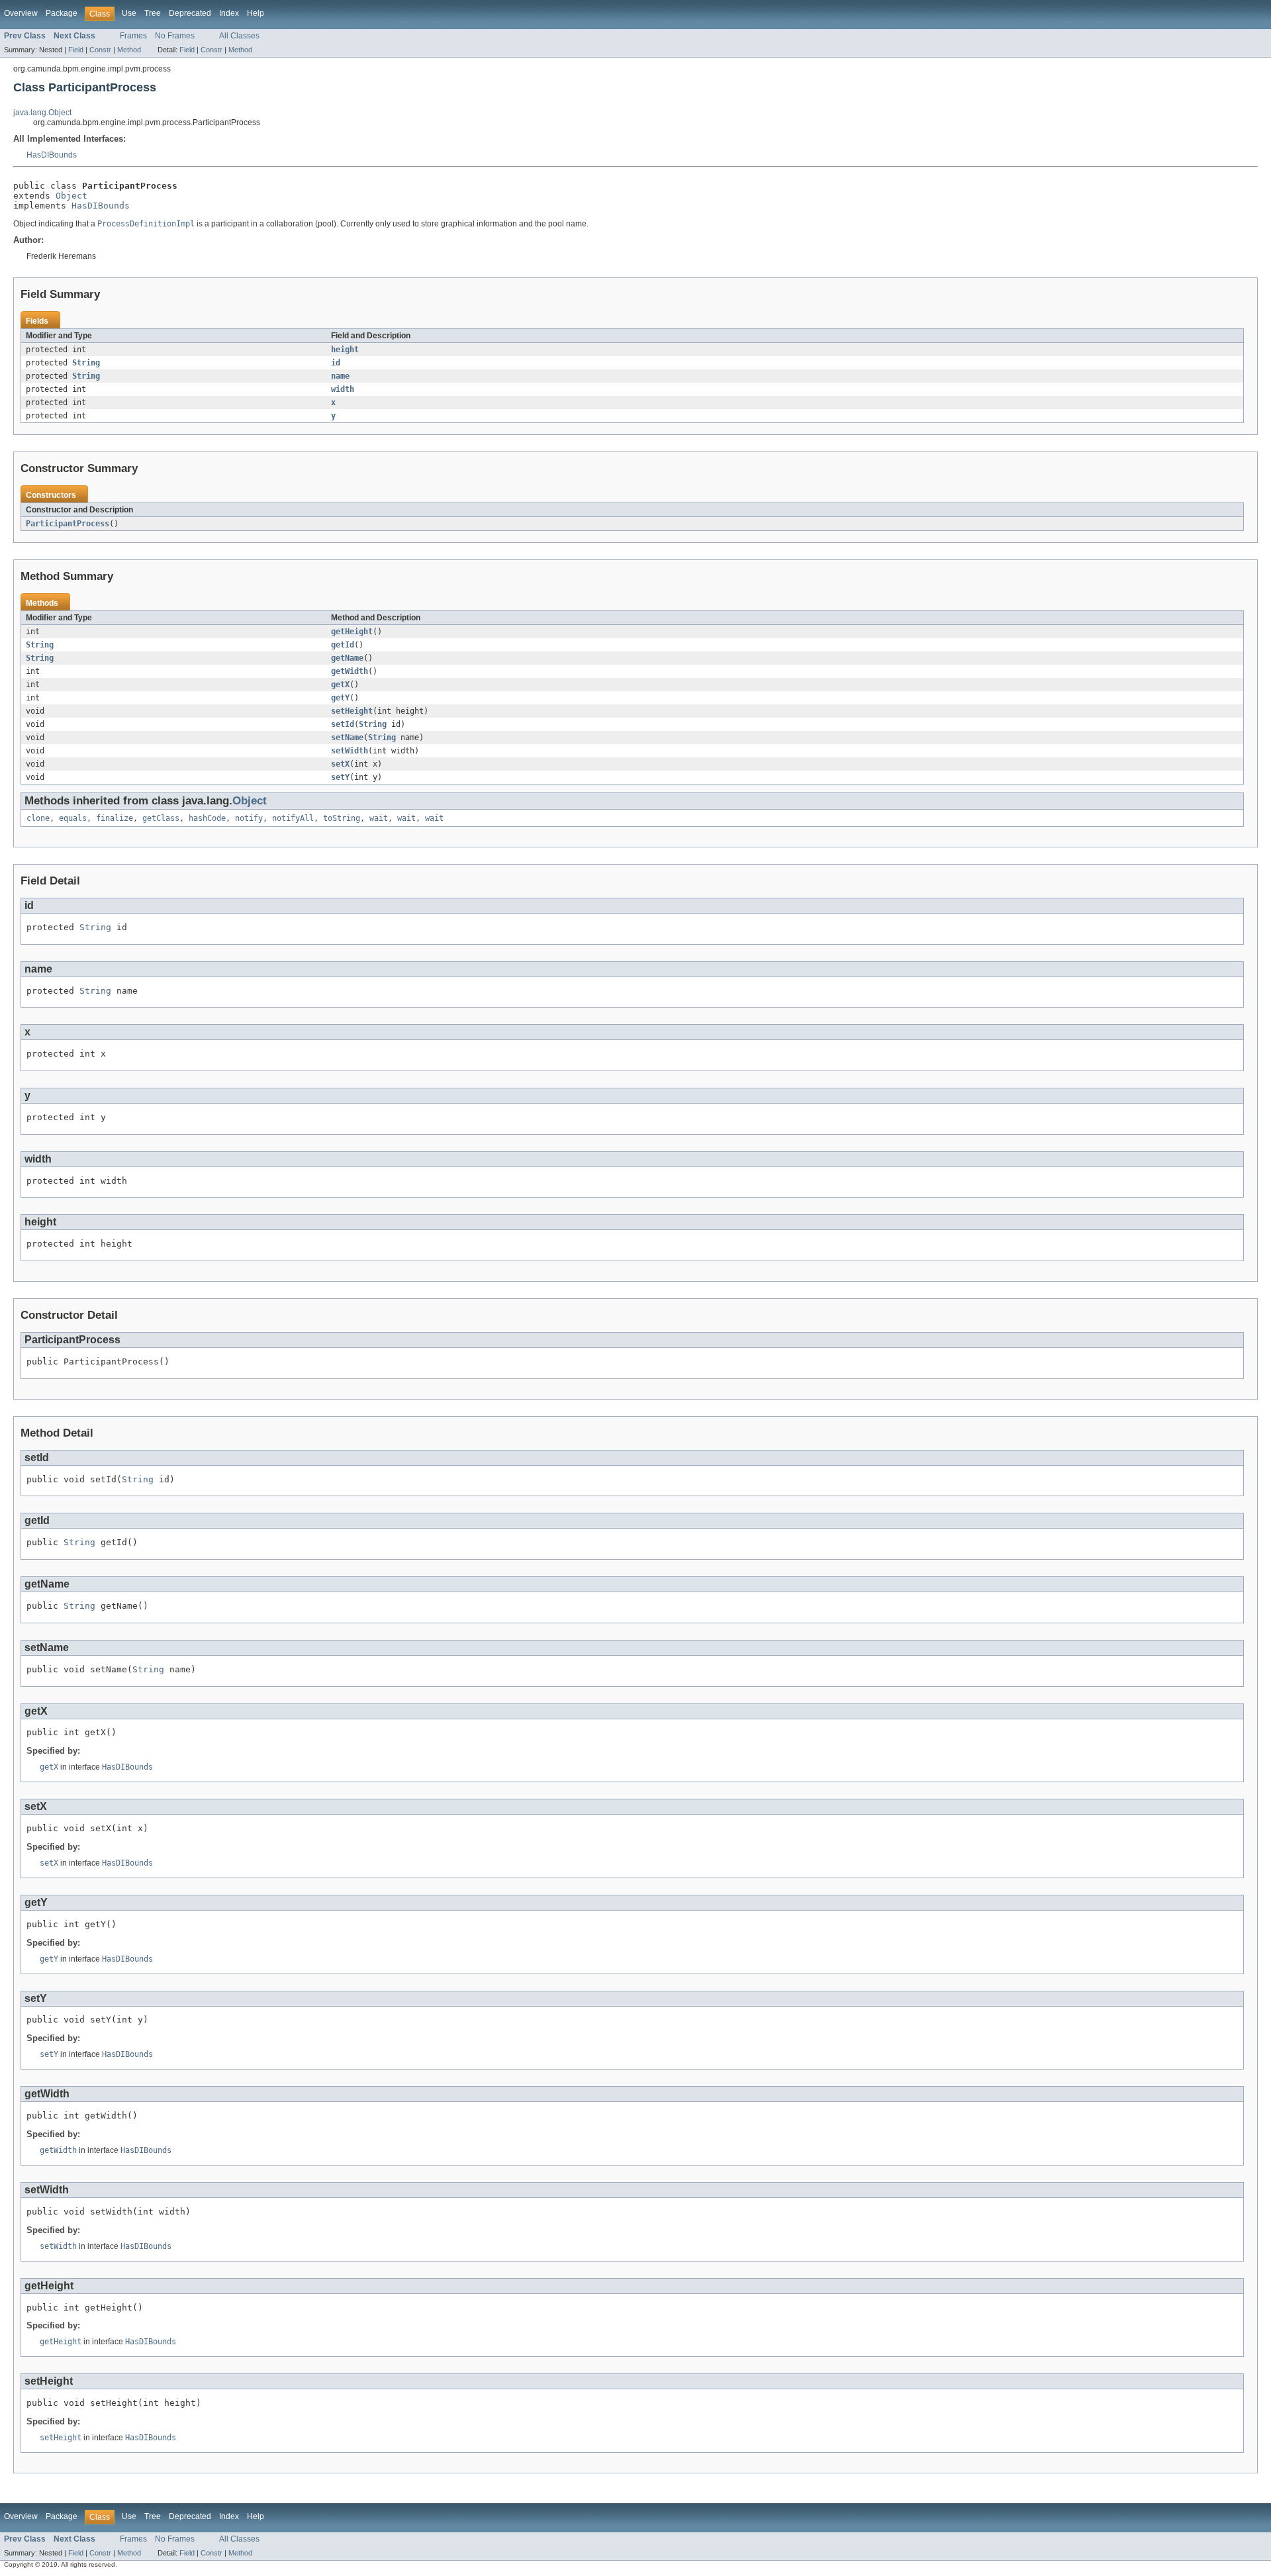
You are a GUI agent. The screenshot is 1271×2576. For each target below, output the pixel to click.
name (340, 376)
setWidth (350, 751)
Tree (153, 13)
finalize (115, 818)
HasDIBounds (52, 155)
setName (347, 738)
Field (76, 50)
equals (73, 818)
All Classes (239, 36)
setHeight (352, 711)
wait (379, 818)
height (345, 350)
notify (249, 818)
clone (38, 818)
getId (343, 645)
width (343, 389)
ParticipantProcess (68, 524)
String (86, 363)
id (336, 363)
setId (343, 724)
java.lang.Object (42, 113)
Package (62, 13)
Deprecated (190, 13)
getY (340, 698)
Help (256, 13)
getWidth (350, 671)
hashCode (207, 818)
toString (342, 818)
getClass (161, 818)
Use (129, 13)
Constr (100, 50)
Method (129, 50)
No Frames (175, 36)
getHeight (352, 632)
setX (340, 764)
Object (71, 196)
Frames (133, 36)
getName (347, 658)
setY (340, 777)
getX (340, 685)
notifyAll (293, 818)
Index (229, 13)
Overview (21, 13)
